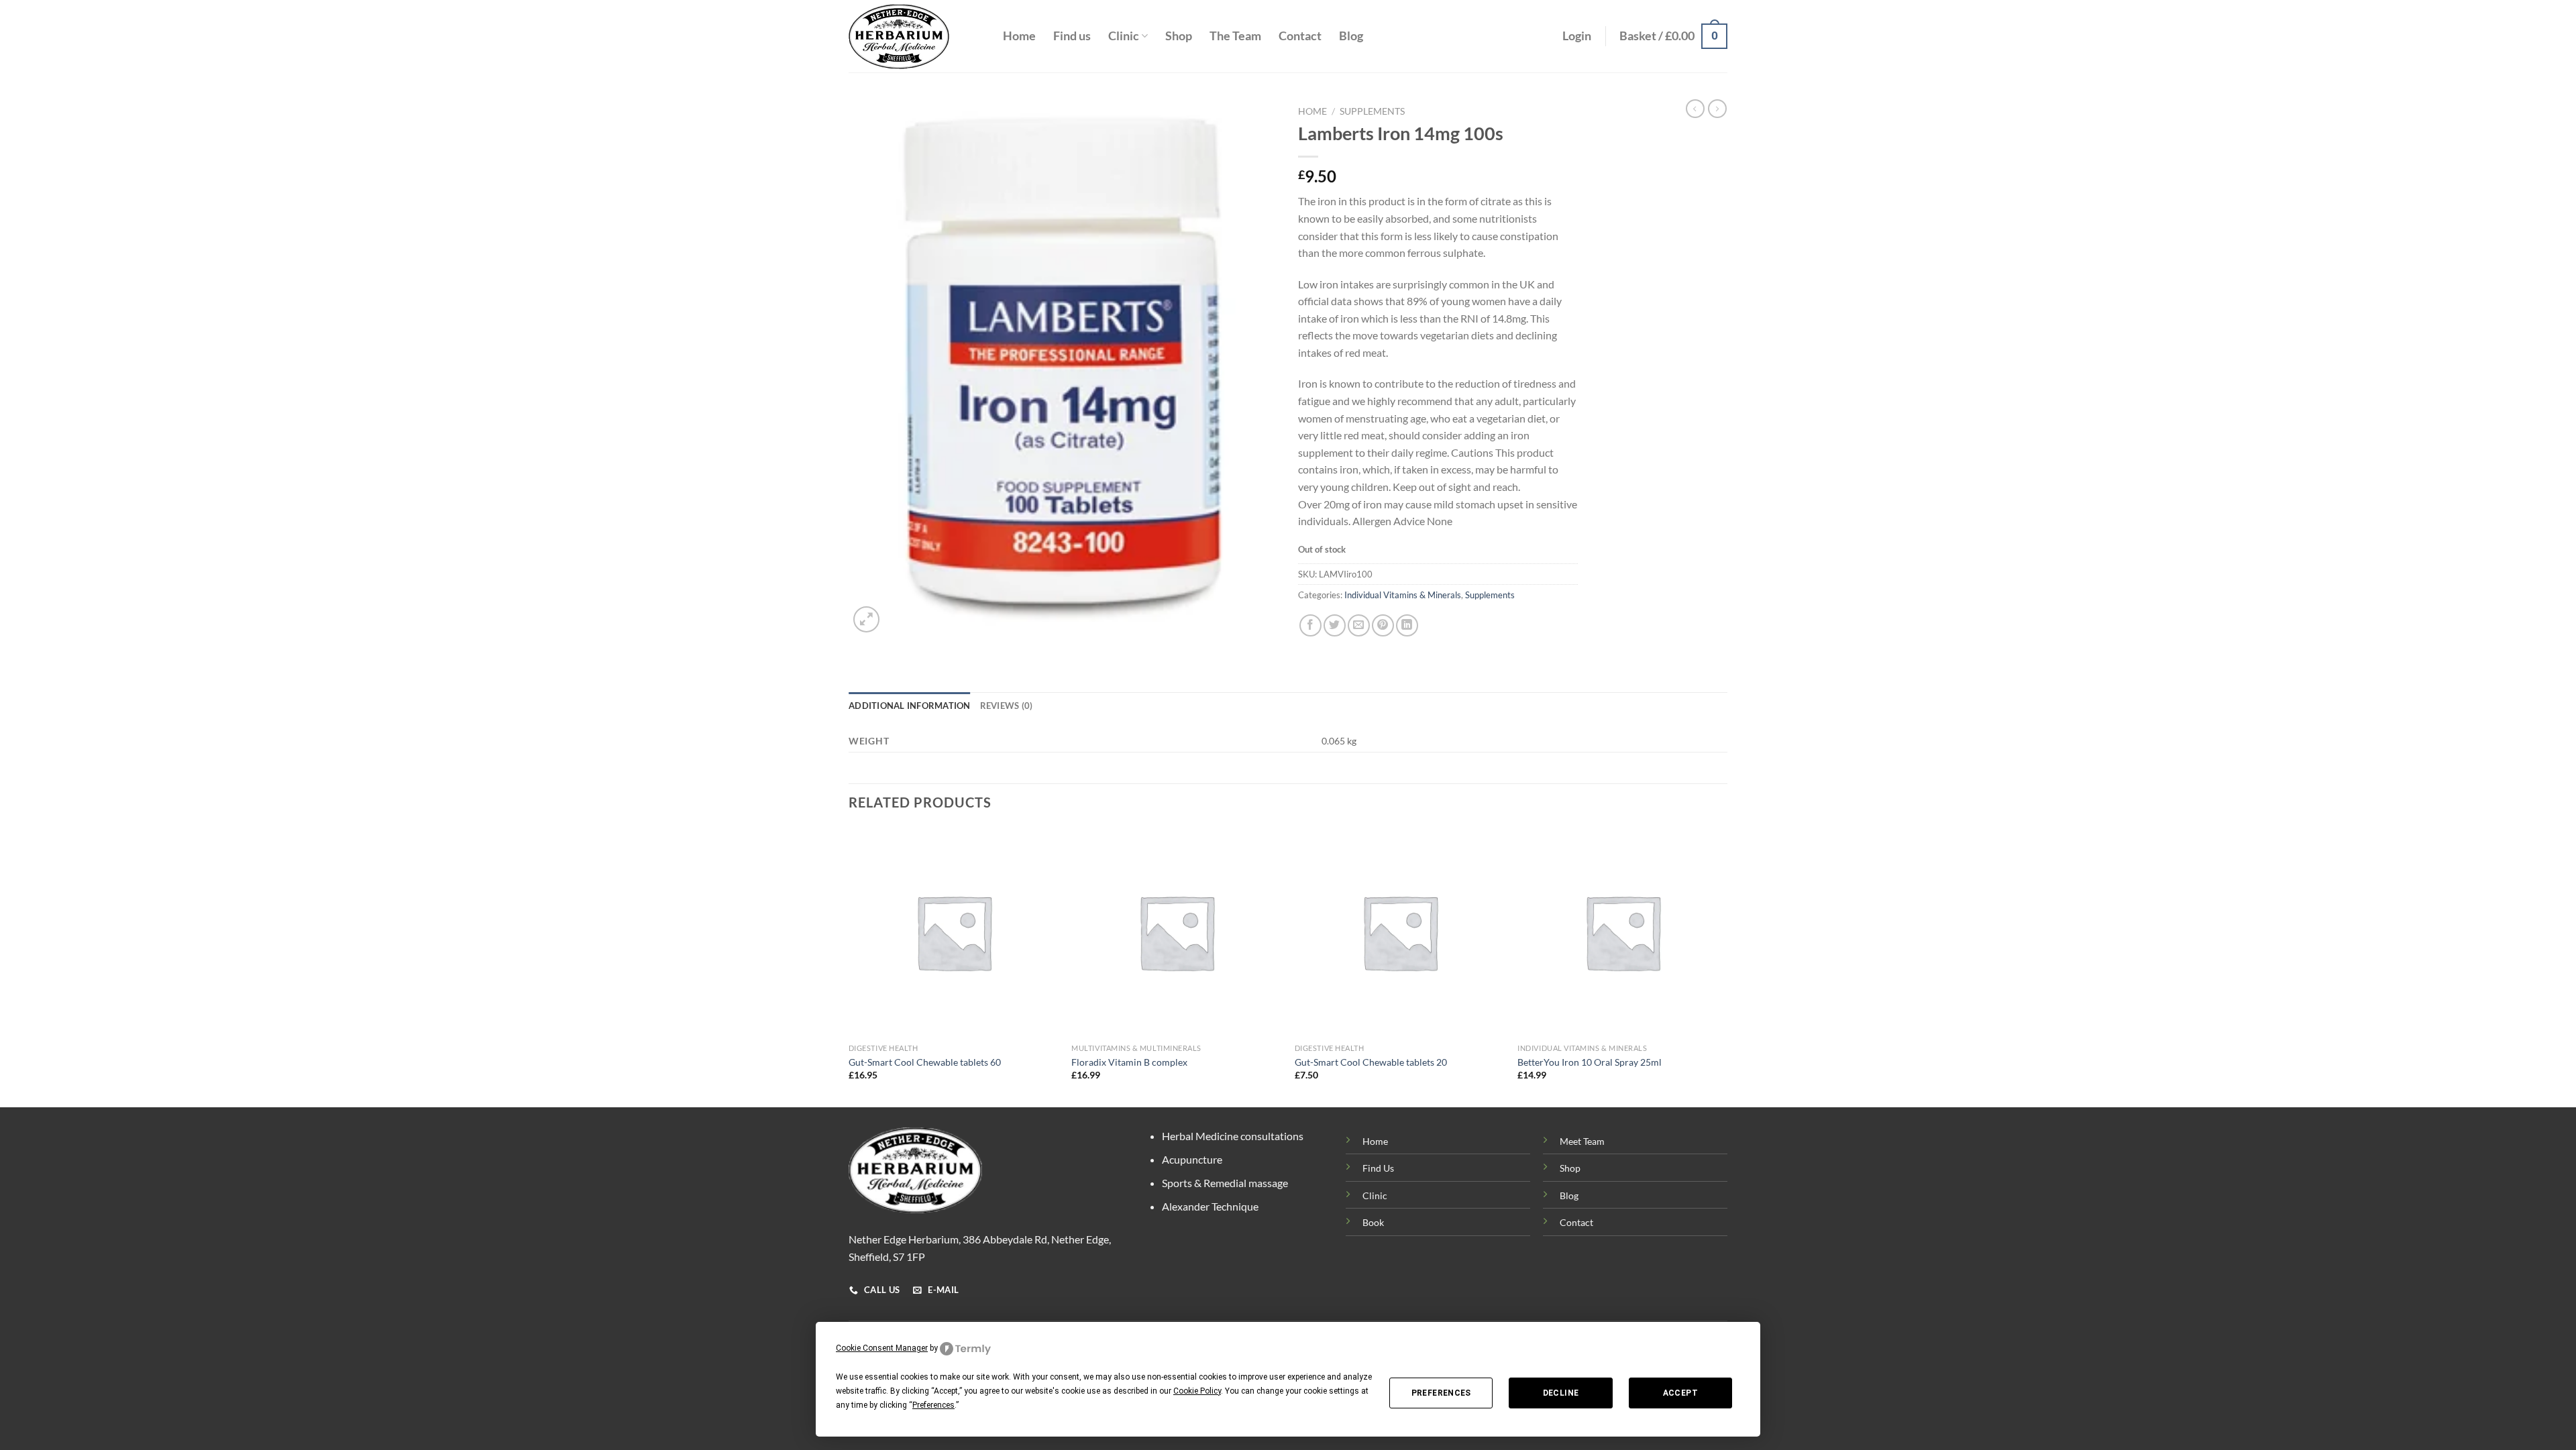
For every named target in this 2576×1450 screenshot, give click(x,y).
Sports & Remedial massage (1225, 1183)
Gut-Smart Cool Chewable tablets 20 (1371, 1062)
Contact (1300, 36)
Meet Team (1582, 1141)
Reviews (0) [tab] (1007, 706)
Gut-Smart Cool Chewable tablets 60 (925, 1062)
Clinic (1124, 36)
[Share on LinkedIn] (1407, 625)
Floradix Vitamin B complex (1129, 1062)
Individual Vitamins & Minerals (1403, 595)
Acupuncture (1192, 1159)
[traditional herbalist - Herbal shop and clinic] (916, 37)
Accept (1680, 1393)
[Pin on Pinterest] (1383, 625)
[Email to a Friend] (1359, 625)
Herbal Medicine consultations (1233, 1136)
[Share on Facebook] (1310, 625)
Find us (1072, 36)
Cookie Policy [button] (1197, 1391)
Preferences (1441, 1393)
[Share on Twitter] (1335, 625)
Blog (1351, 36)
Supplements (1372, 111)
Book (1373, 1222)
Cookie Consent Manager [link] (882, 1348)
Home (1019, 36)
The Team (1235, 36)
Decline (1561, 1393)
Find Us (1378, 1168)
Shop (1179, 36)
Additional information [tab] (910, 706)
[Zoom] (866, 619)
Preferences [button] (933, 1405)
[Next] (1727, 965)
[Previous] (849, 965)
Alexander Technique (1210, 1206)
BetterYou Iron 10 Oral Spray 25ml (1590, 1062)
